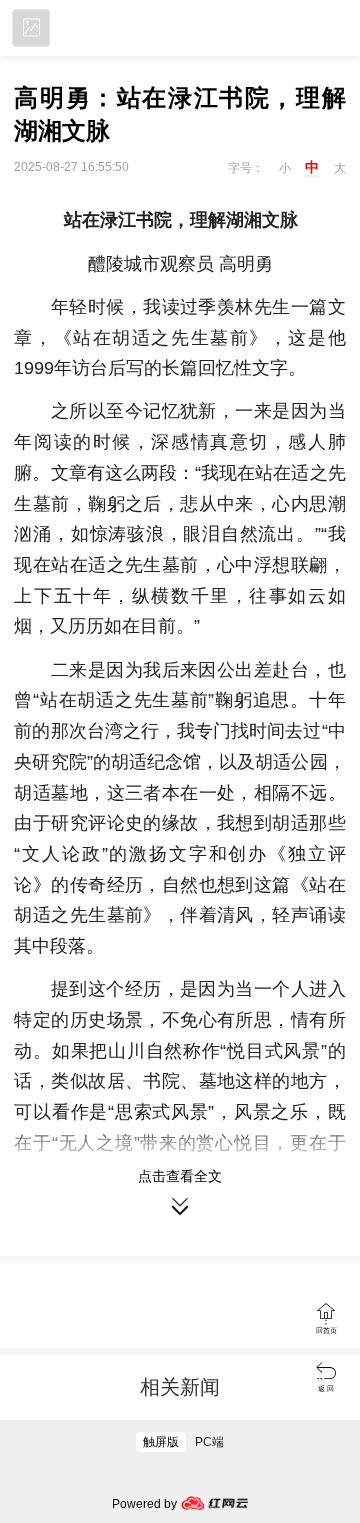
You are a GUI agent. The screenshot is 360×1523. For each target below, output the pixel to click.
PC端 (209, 1442)
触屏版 (161, 1442)
